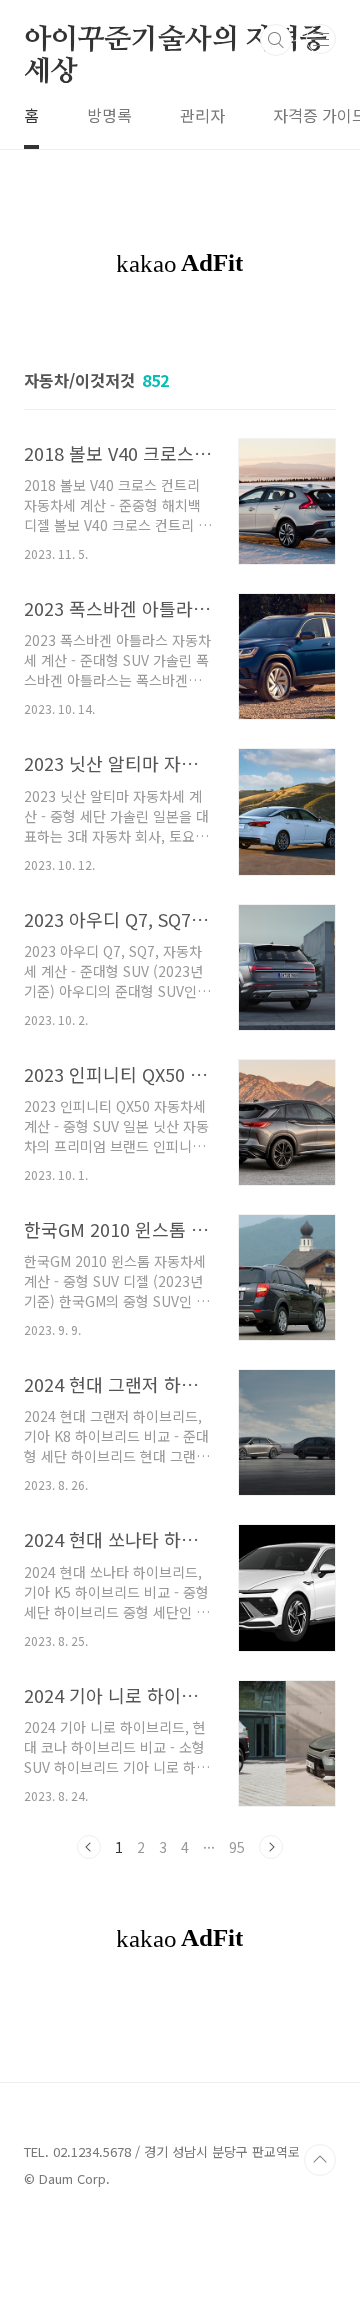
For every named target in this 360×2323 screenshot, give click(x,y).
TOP (320, 2160)
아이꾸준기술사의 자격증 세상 (175, 41)
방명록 (109, 115)
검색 (276, 40)
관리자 (202, 115)
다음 (271, 1847)
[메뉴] (321, 39)
